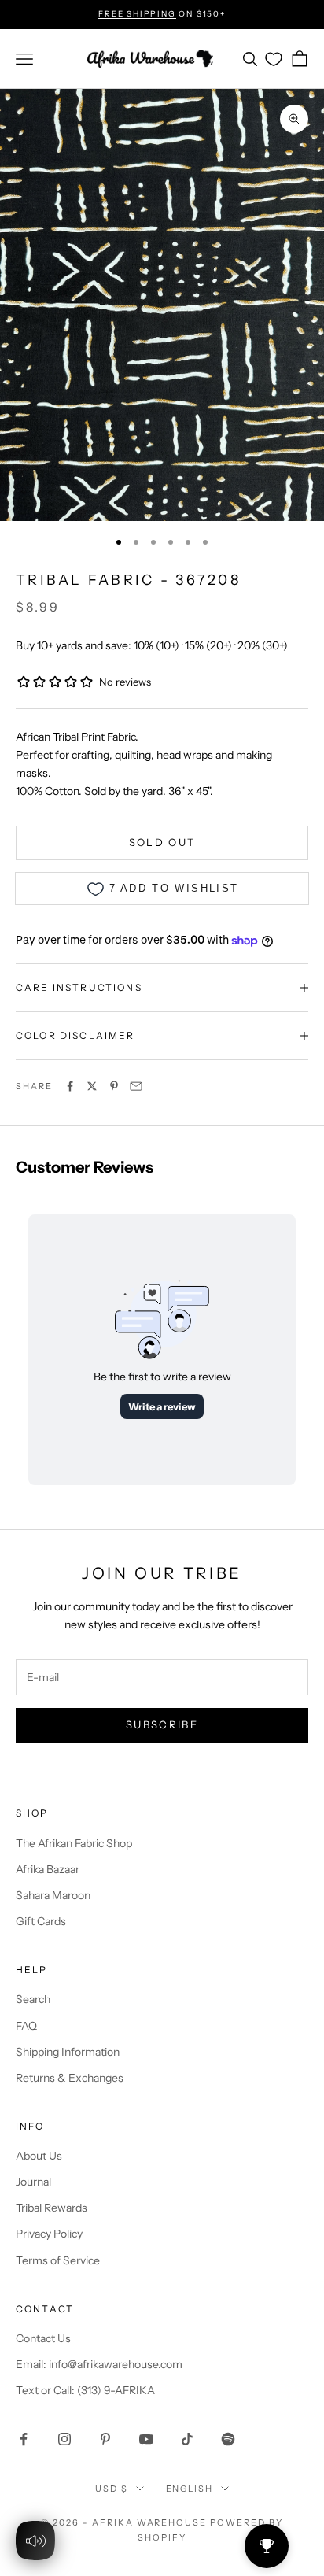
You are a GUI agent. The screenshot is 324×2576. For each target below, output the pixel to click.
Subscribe (162, 1724)
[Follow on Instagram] (64, 2439)
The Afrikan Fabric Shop (74, 1843)
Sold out (162, 842)
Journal (33, 2182)
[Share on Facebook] (70, 1086)
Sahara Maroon (53, 1895)
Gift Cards (41, 1921)
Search (33, 1999)
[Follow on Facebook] (24, 2439)
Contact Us (43, 2338)
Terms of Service (58, 2260)
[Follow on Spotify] (228, 2439)
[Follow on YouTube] (146, 2439)
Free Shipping (137, 14)
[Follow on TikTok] (187, 2439)
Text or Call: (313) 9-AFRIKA (85, 2390)
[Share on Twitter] (92, 1086)
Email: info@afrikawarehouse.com (99, 2364)
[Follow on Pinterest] (105, 2439)
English (190, 2489)
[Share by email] (136, 1086)
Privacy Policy (49, 2234)
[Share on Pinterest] (114, 1086)
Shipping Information (68, 2052)
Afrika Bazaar (48, 1869)
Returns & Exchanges (70, 2078)
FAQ (26, 2026)
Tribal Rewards (52, 2208)
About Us (39, 2156)
